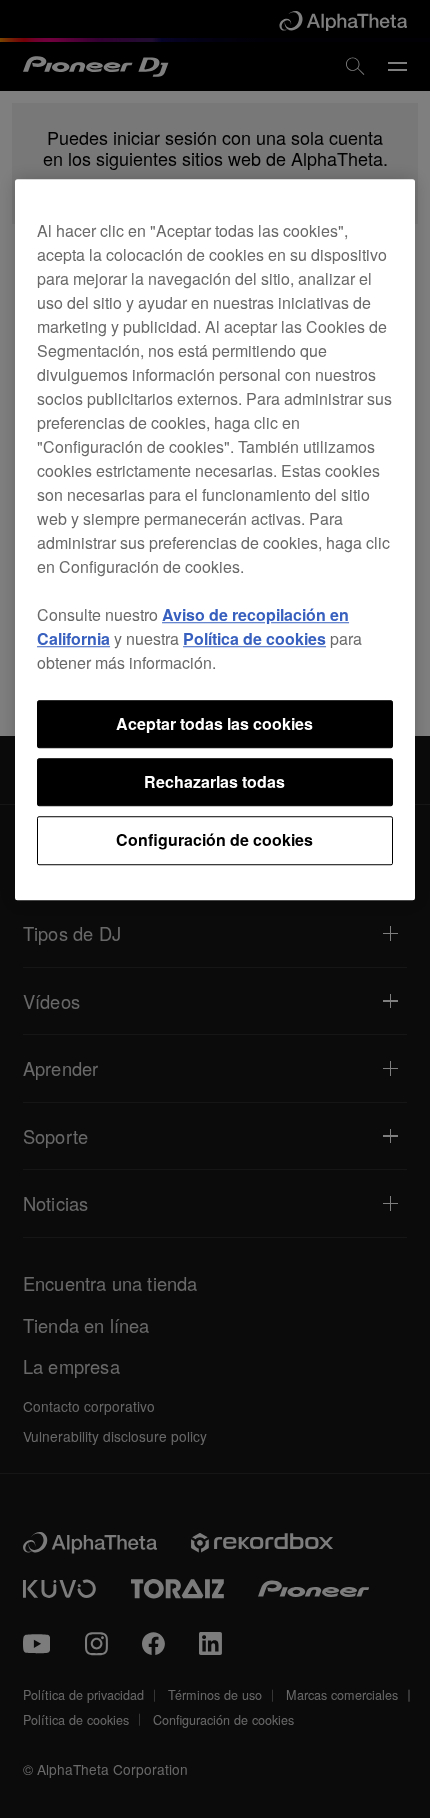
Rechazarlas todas (214, 781)
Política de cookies (254, 638)
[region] (215, 539)
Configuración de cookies (214, 840)
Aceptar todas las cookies (214, 723)
